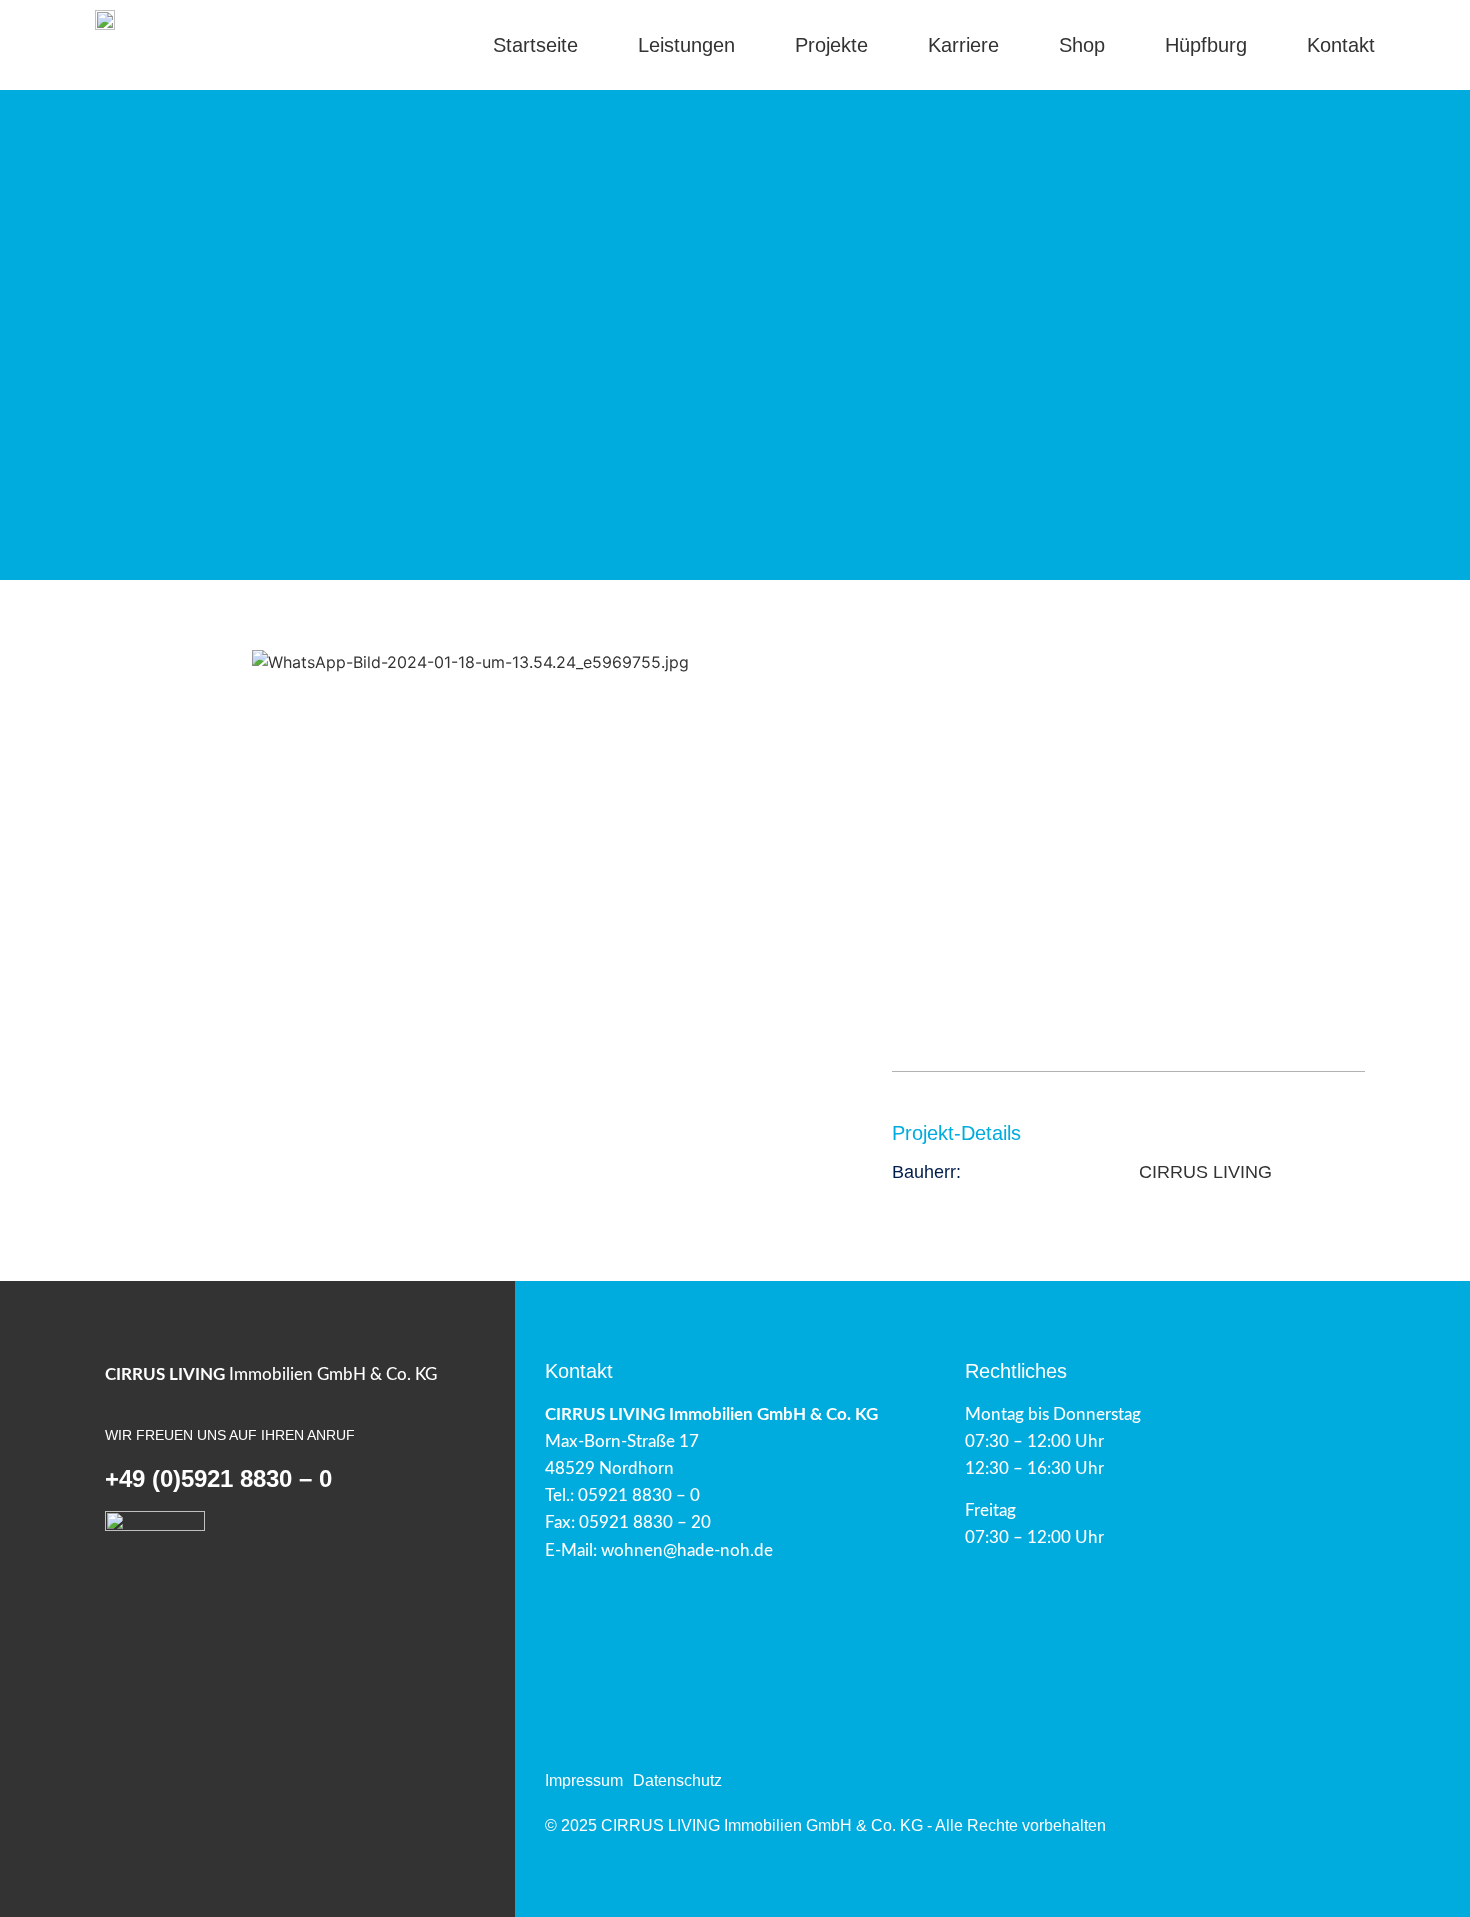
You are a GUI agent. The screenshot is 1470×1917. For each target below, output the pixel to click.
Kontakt (1341, 45)
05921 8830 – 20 (645, 1522)
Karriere (963, 45)
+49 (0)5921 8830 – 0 (218, 1478)
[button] (114, 662)
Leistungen (686, 45)
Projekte (831, 45)
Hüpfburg (1206, 45)
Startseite (535, 45)
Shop (1082, 45)
